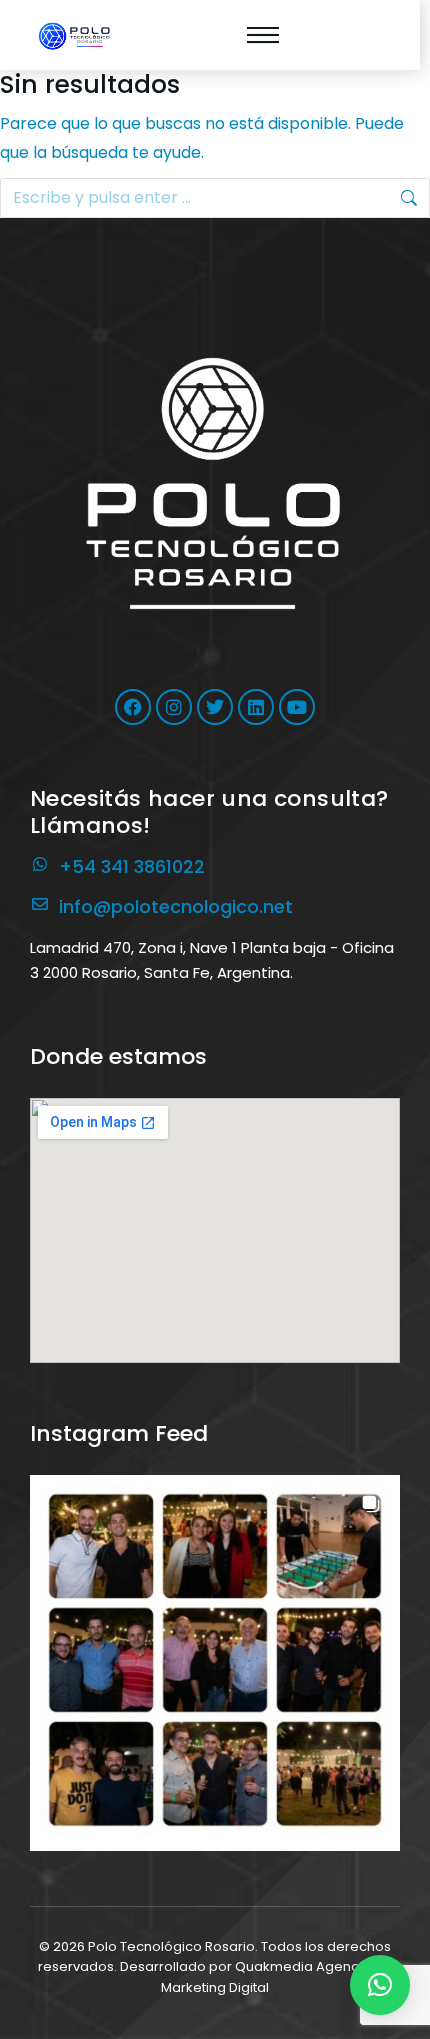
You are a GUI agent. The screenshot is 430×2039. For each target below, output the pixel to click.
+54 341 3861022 (132, 866)
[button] (215, 1660)
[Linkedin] (256, 707)
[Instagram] (174, 707)
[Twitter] (215, 707)
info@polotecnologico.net (176, 906)
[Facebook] (133, 707)
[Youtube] (297, 707)
